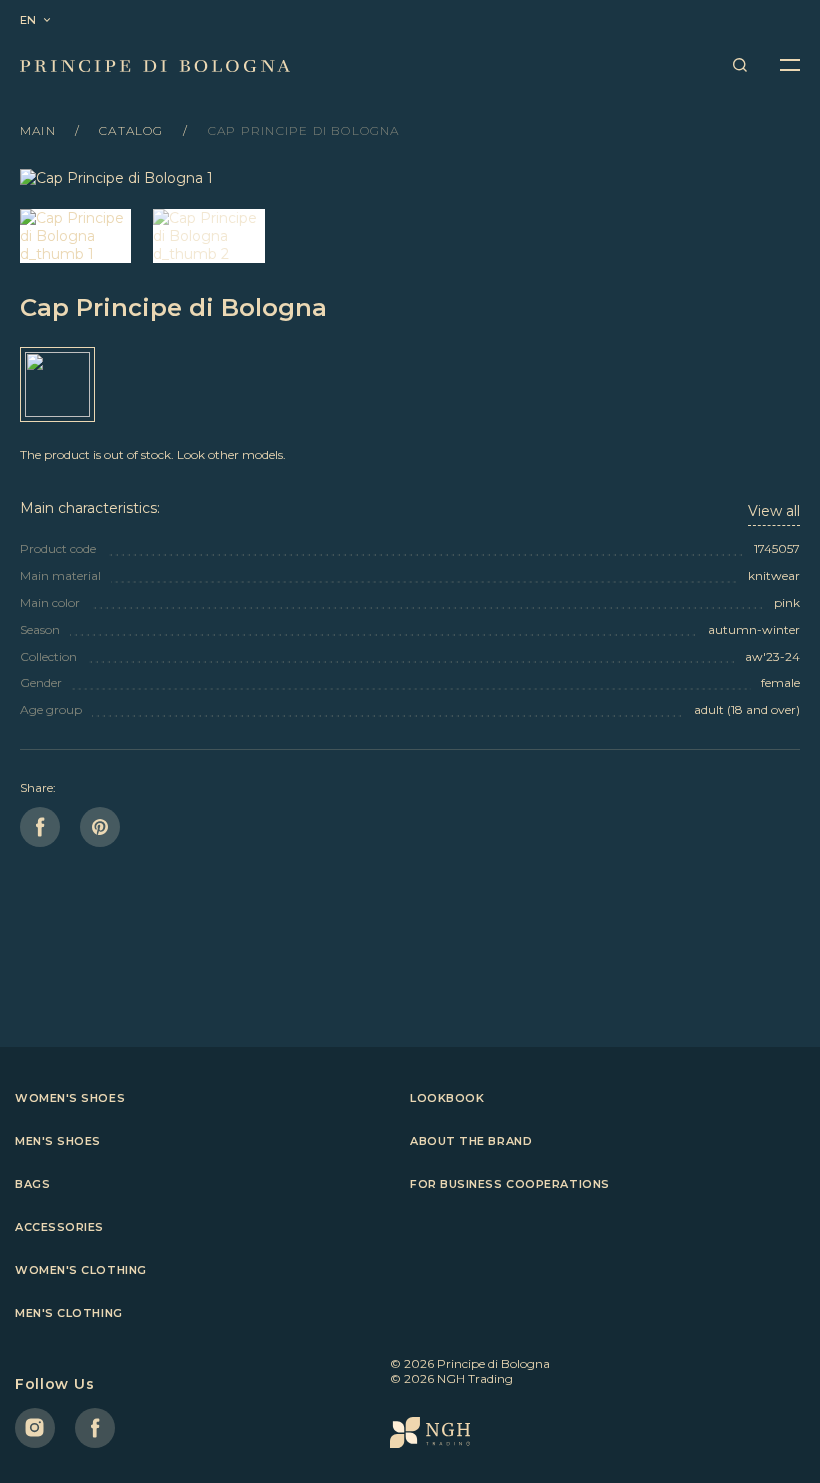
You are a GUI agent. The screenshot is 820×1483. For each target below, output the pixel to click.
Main (40, 130)
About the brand (471, 1141)
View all (774, 511)
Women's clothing (81, 1270)
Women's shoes (70, 1098)
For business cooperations (510, 1184)
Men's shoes (58, 1141)
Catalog (133, 130)
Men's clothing (69, 1313)
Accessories (59, 1227)
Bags (32, 1184)
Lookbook (447, 1098)
